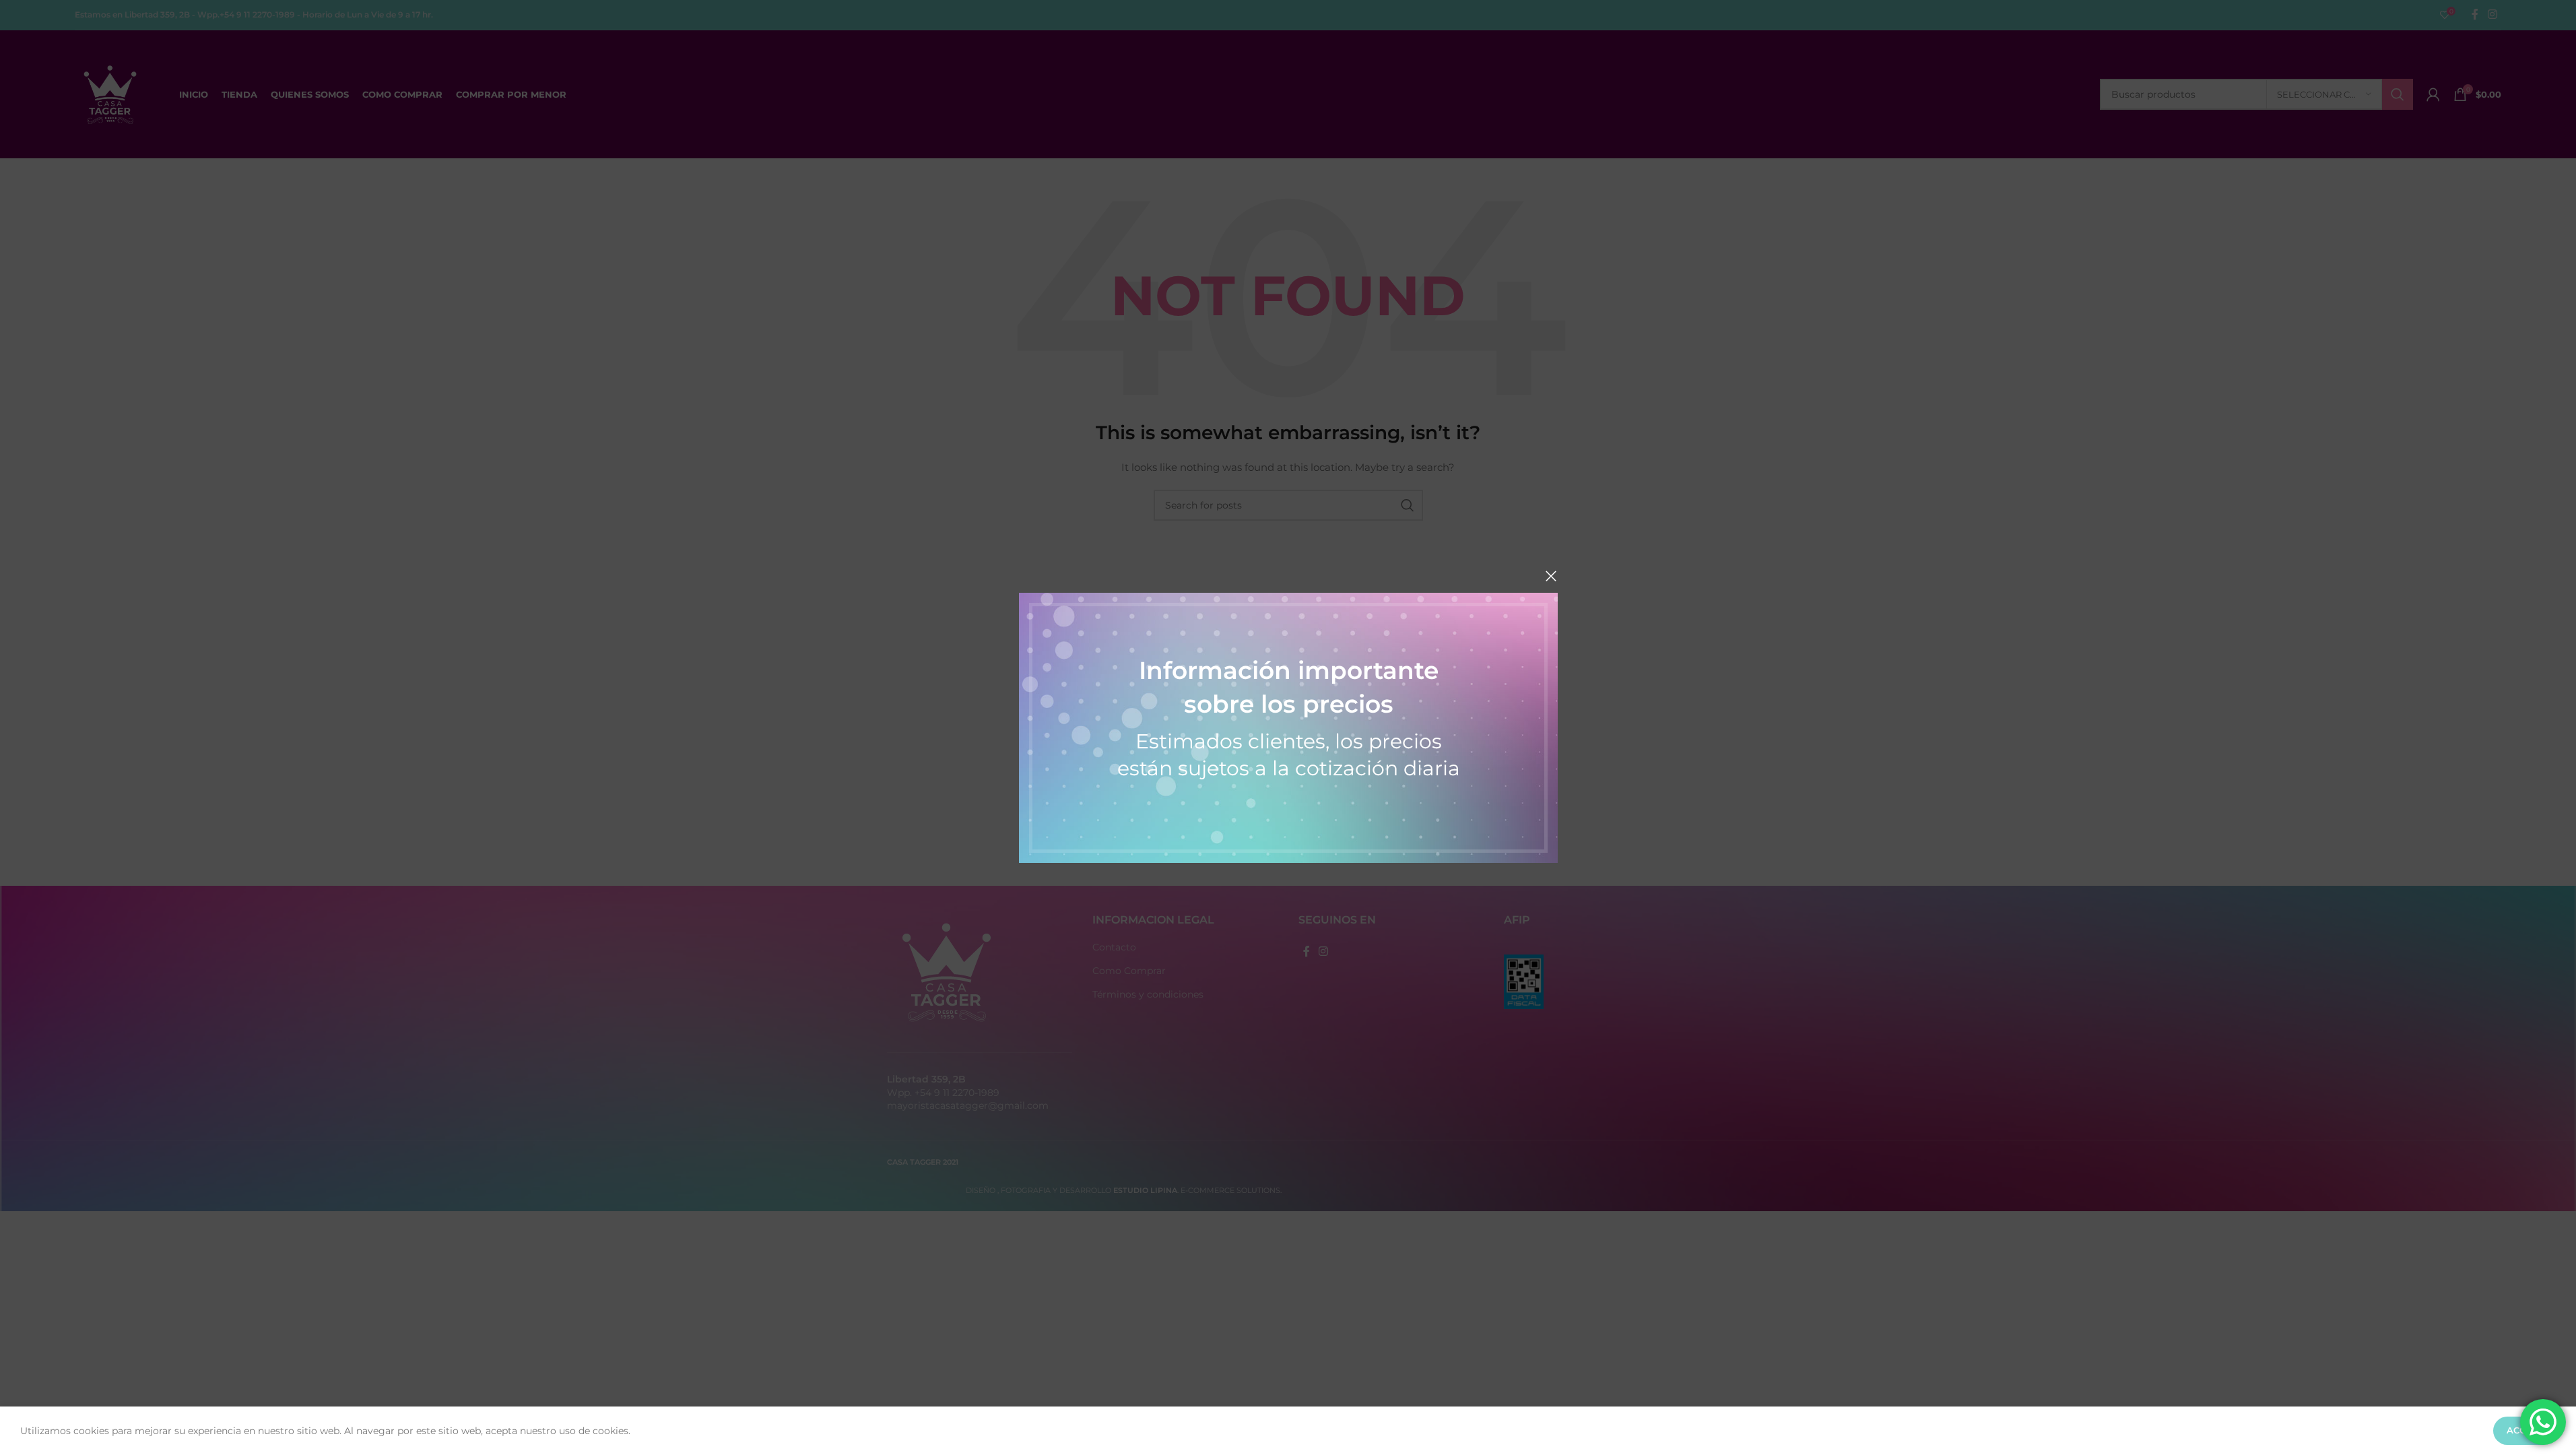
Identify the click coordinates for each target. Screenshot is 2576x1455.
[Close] (1551, 576)
